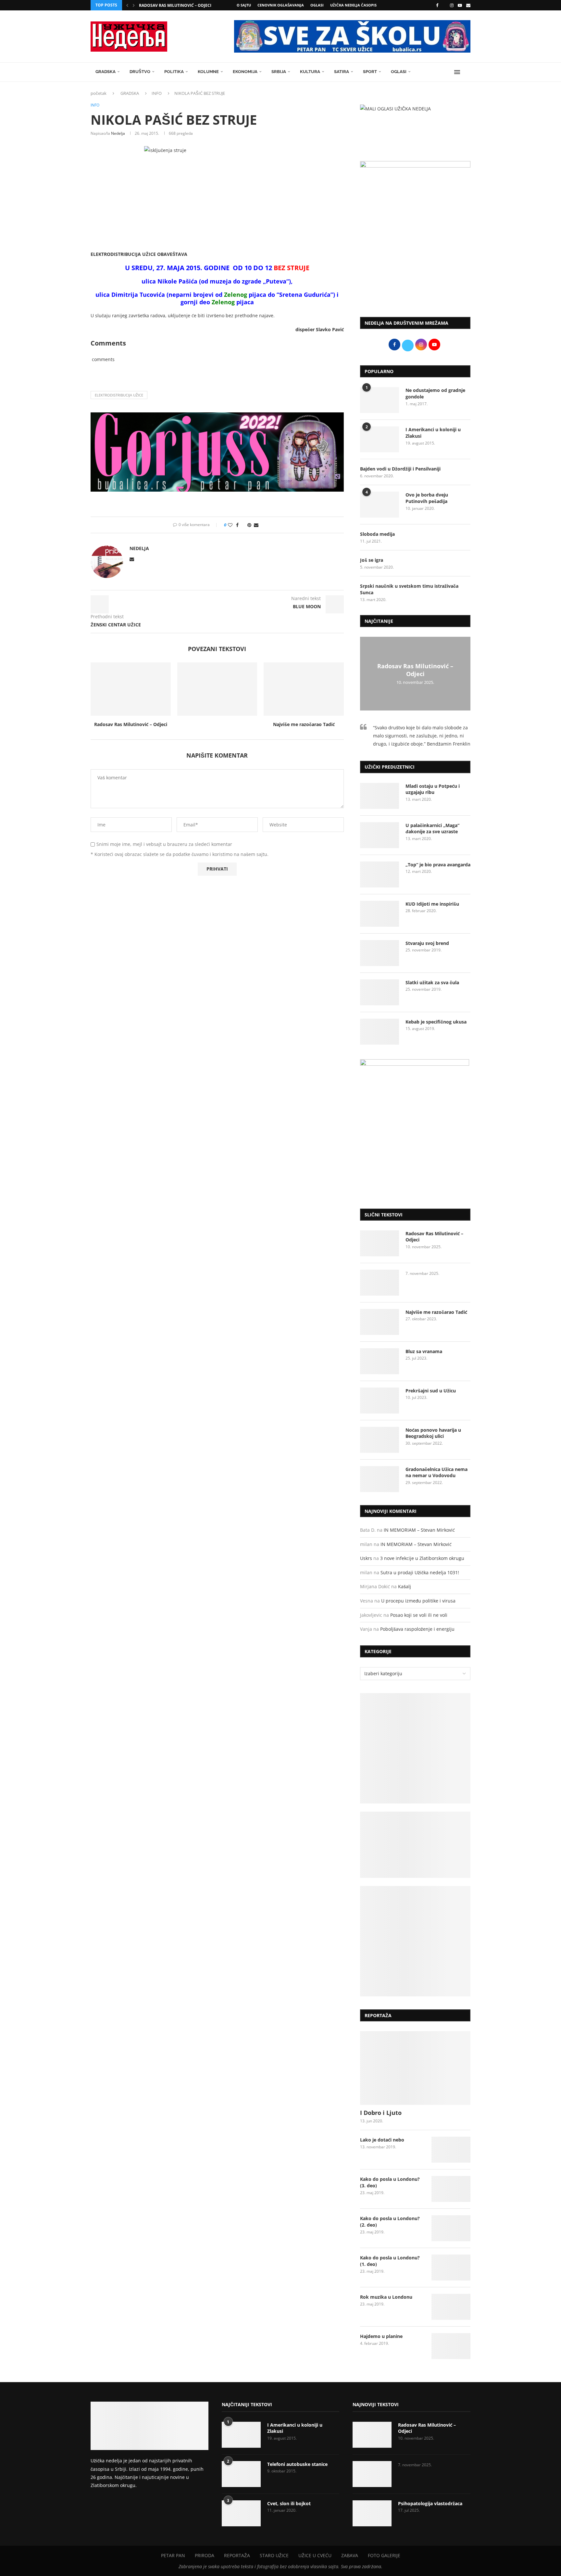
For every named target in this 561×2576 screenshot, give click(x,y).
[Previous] (127, 5)
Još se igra (372, 560)
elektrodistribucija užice (119, 395)
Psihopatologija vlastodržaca (430, 2503)
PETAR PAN (173, 2555)
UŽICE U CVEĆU (315, 2555)
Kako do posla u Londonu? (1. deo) (390, 2261)
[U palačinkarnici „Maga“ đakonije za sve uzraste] (380, 835)
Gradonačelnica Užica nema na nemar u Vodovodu (436, 1472)
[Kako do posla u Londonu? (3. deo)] (451, 2189)
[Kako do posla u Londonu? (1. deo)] (451, 2268)
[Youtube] (460, 5)
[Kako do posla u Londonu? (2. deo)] (451, 2228)
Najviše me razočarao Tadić (304, 724)
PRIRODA (205, 2555)
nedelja (118, 133)
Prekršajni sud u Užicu (431, 1391)
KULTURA (310, 72)
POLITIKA (174, 72)
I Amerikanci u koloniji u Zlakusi (433, 433)
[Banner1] (415, 1748)
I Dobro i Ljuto (381, 2113)
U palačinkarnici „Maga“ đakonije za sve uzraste (432, 829)
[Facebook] (437, 5)
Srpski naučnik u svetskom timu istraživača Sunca (409, 589)
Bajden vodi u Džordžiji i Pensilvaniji (400, 469)
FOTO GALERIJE (384, 2555)
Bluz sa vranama (424, 1351)
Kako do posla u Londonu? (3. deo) (390, 2182)
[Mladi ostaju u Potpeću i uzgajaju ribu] (380, 796)
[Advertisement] (415, 258)
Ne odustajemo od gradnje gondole (435, 393)
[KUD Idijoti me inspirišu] (380, 914)
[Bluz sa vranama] (380, 1361)
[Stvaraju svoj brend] (380, 953)
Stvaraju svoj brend (427, 943)
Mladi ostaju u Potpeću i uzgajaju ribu (433, 789)
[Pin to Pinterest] (249, 525)
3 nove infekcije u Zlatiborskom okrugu (422, 1558)
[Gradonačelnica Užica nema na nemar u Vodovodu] (380, 1479)
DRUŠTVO (140, 72)
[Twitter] (444, 5)
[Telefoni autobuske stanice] (241, 2474)
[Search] (467, 72)
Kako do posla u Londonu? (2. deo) (390, 2222)
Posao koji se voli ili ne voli (419, 1615)
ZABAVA (350, 2555)
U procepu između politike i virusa (418, 1601)
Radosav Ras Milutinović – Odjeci (175, 5)
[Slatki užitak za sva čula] (380, 992)
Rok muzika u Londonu (386, 2297)
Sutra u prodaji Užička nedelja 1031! (420, 1572)
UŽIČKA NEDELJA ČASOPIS (353, 5)
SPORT (370, 72)
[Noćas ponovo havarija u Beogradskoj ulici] (380, 1440)
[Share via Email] (256, 525)
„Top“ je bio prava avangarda (438, 865)
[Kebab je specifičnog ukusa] (380, 1032)
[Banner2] (415, 1845)
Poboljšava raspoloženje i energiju (417, 1629)
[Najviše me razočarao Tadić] (304, 689)
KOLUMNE (208, 72)
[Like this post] (230, 525)
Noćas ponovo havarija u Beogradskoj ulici (433, 1433)
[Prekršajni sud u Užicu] (380, 1401)
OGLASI (317, 5)
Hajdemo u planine (381, 2336)
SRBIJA (279, 72)
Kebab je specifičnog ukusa (436, 1022)
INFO (157, 93)
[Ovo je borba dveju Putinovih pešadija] (380, 505)
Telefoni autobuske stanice (297, 2464)
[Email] (468, 5)
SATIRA (342, 72)
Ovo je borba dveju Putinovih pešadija (427, 498)
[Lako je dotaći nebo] (451, 2150)
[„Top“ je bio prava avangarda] (380, 874)
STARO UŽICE (274, 2555)
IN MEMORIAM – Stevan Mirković (419, 1530)
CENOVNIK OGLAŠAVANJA (281, 5)
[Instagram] (452, 5)
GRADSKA (106, 72)
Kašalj (405, 1586)
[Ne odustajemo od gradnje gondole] (380, 400)
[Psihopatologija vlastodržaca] (372, 2513)
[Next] (134, 5)
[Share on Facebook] (237, 525)
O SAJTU (244, 5)
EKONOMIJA (245, 72)
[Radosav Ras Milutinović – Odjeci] (131, 689)
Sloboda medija (377, 534)
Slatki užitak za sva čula (432, 982)
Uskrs (366, 1558)
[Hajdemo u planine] (451, 2346)
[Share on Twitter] (243, 525)
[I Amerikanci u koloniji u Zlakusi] (380, 439)
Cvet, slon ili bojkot (289, 2503)
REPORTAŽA (237, 2555)
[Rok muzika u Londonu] (451, 2307)
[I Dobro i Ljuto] (415, 2068)
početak (99, 93)
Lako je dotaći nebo (382, 2140)
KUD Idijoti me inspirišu (432, 904)
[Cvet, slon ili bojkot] (241, 2513)
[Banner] (415, 1941)
